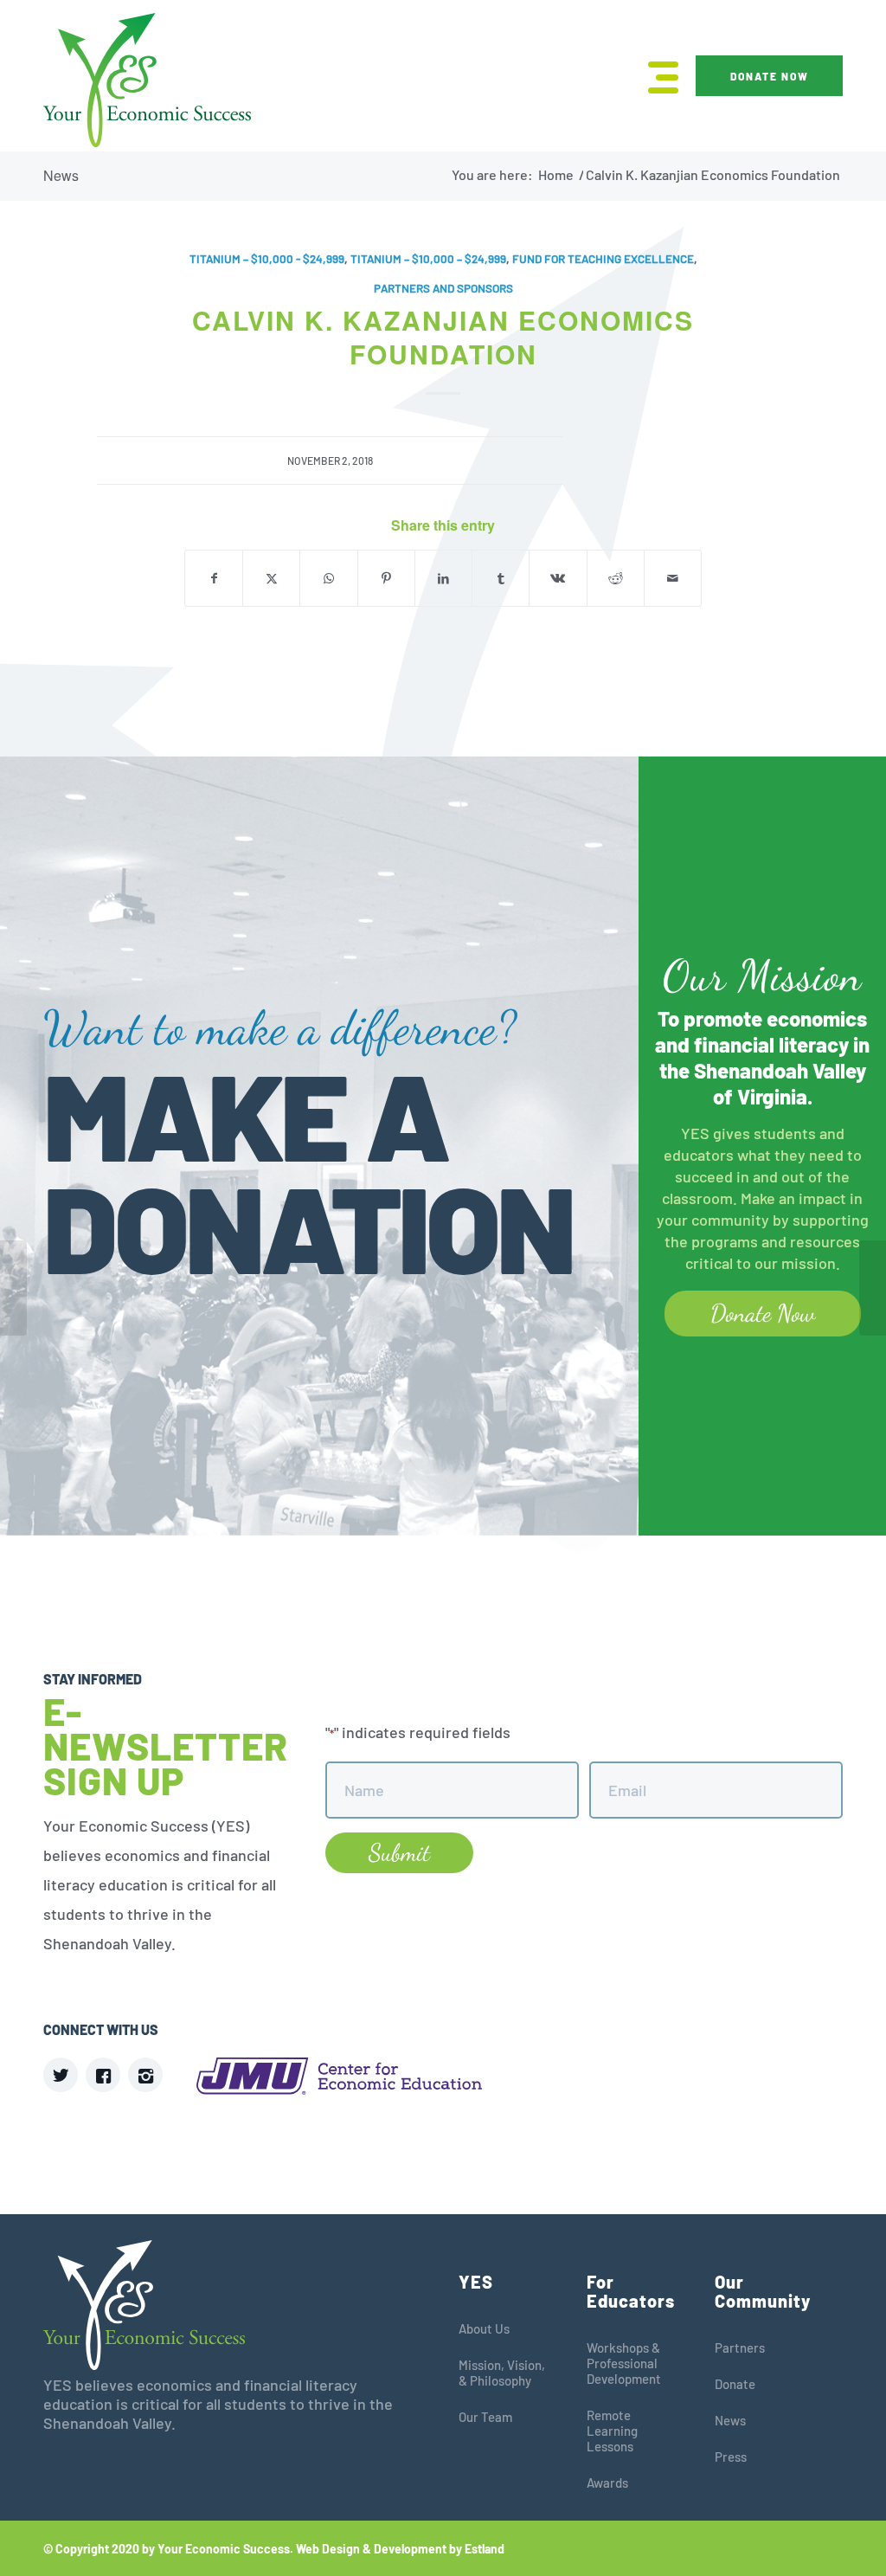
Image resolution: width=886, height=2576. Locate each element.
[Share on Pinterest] (386, 578)
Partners (740, 2347)
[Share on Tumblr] (501, 578)
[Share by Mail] (673, 578)
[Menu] (658, 76)
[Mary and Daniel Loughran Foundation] (13, 1288)
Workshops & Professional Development (624, 2363)
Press (731, 2457)
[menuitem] (658, 76)
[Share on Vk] (558, 578)
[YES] (147, 80)
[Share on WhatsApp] (328, 578)
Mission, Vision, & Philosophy (502, 2373)
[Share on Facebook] (214, 578)
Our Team (485, 2417)
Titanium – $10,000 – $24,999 (428, 259)
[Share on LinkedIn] (443, 578)
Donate (735, 2384)
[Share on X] (271, 578)
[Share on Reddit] (616, 578)
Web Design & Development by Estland (400, 2549)
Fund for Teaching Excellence (603, 259)
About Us (484, 2328)
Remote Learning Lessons (612, 2431)
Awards (607, 2483)
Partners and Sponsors (443, 288)
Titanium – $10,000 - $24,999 (267, 259)
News (61, 175)
